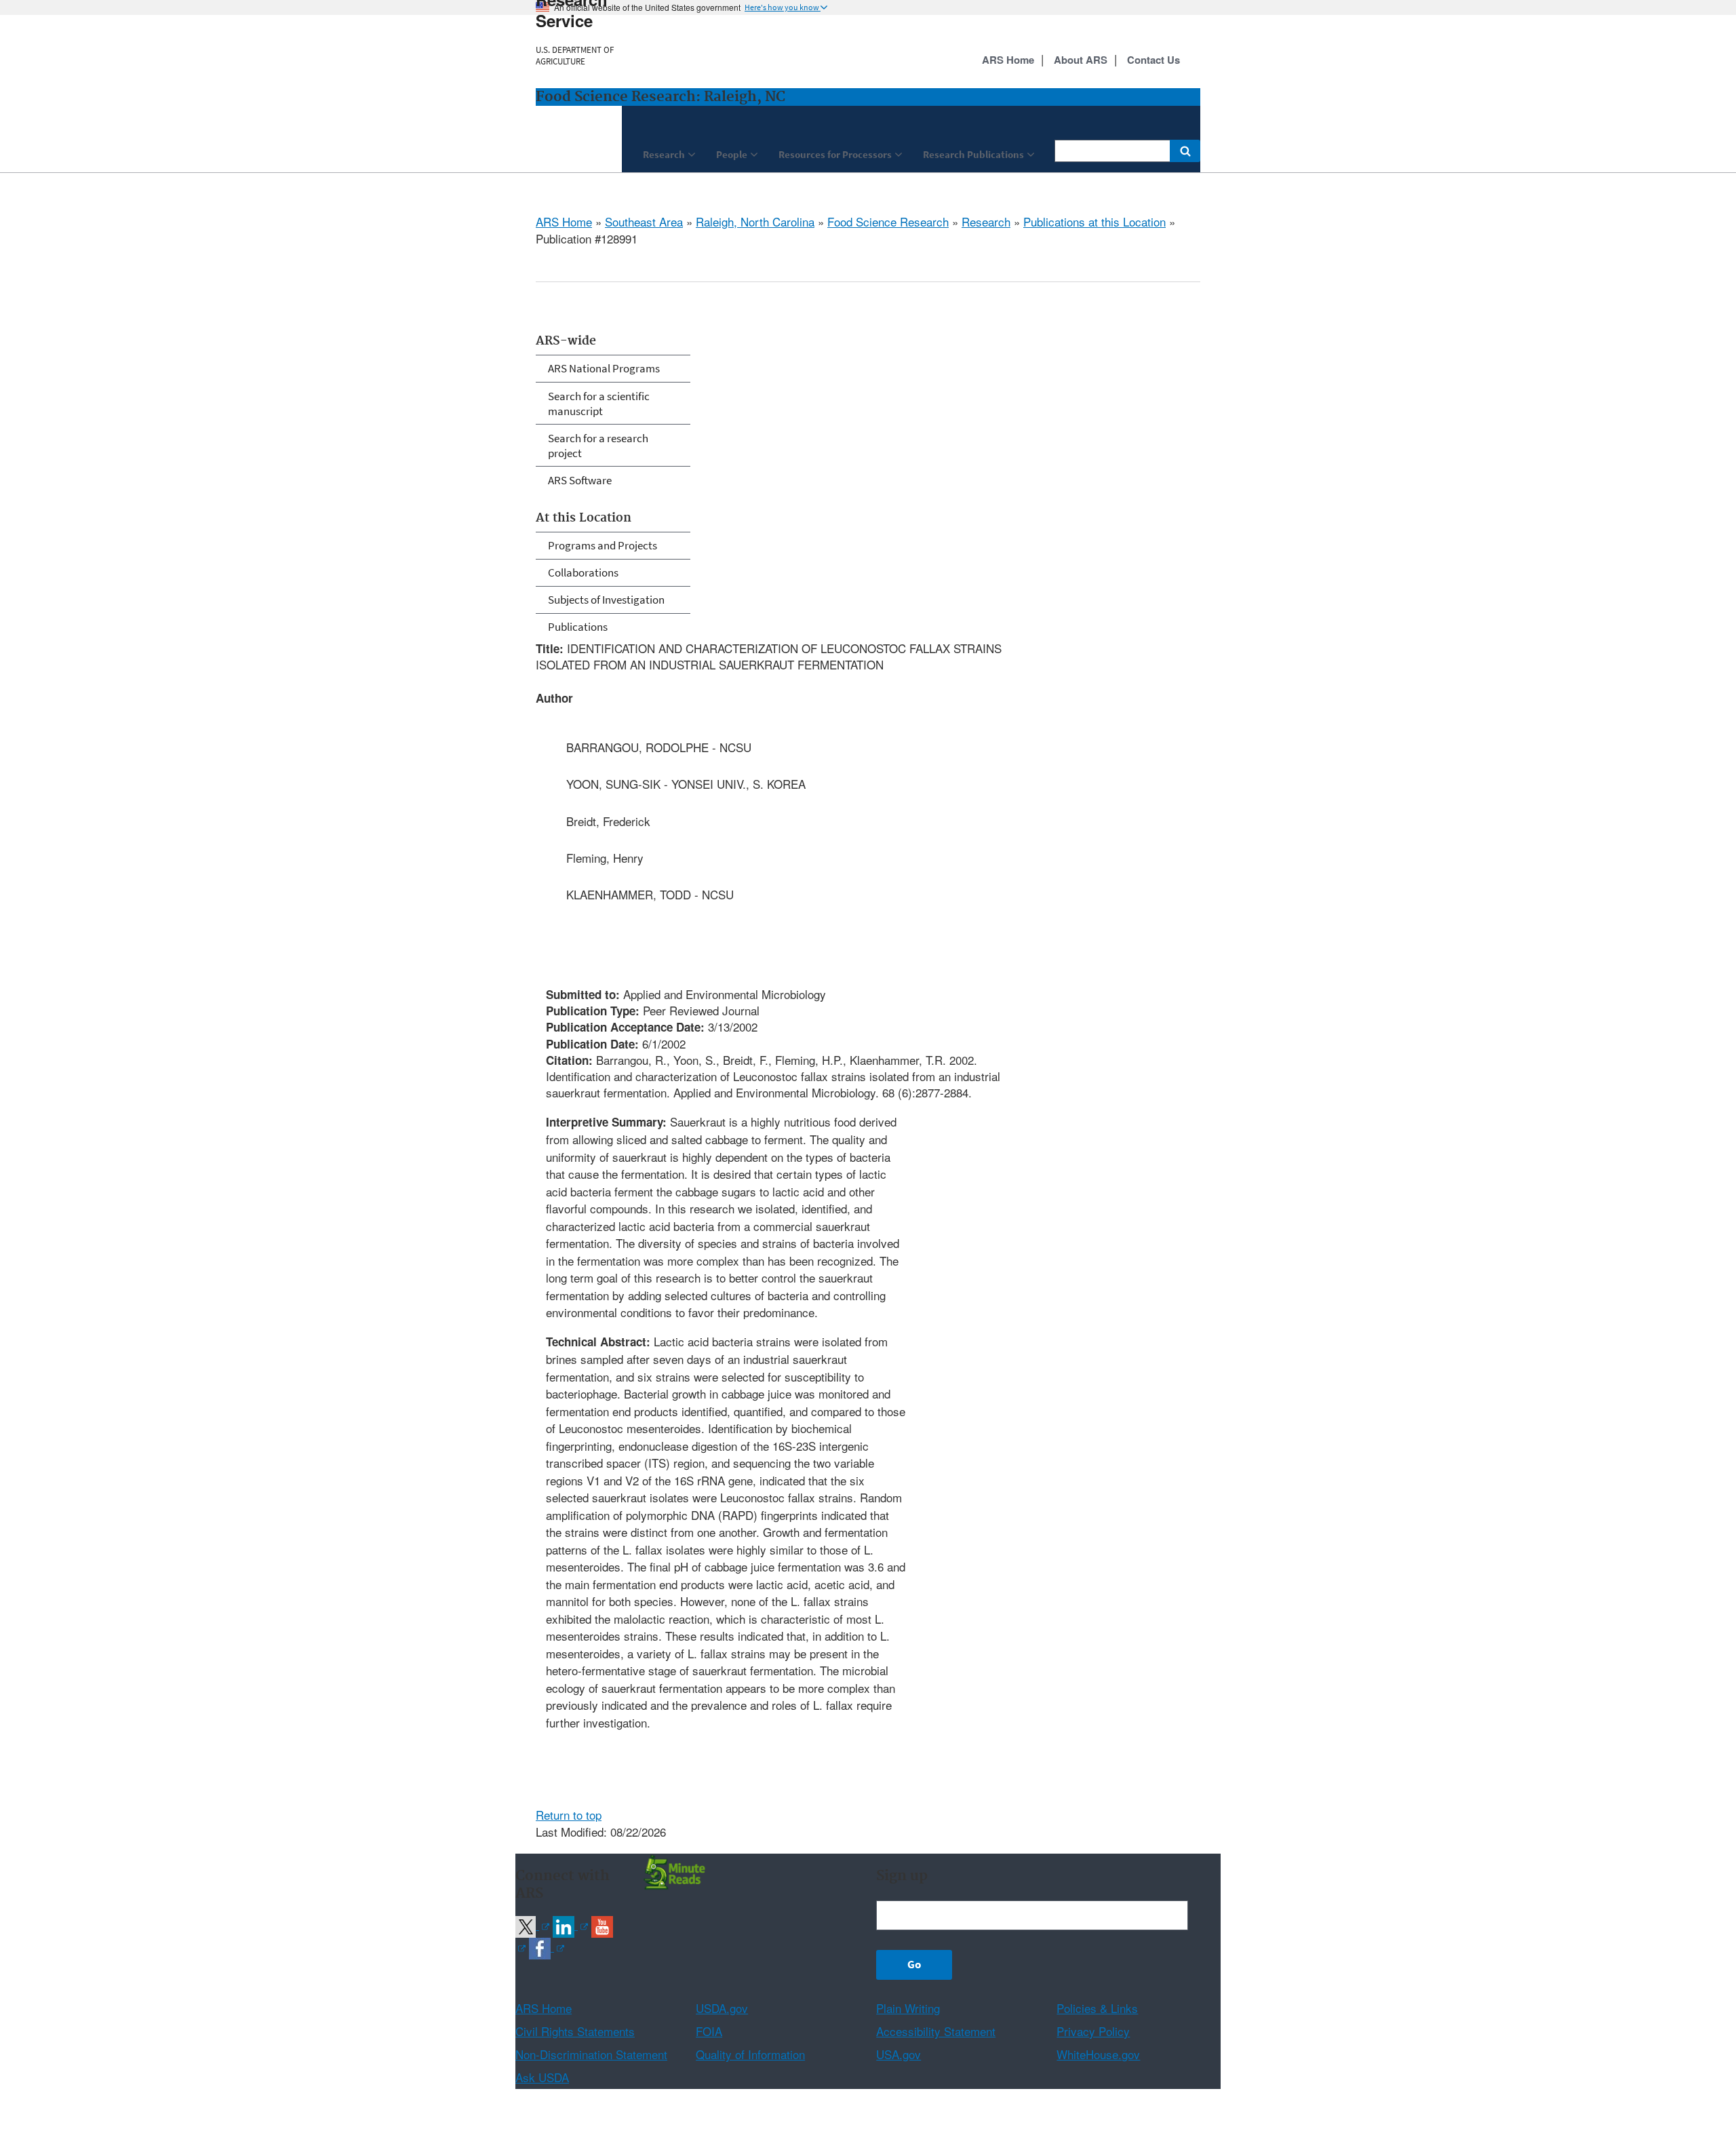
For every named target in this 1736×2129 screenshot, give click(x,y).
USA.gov (899, 2054)
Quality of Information (750, 2054)
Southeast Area (644, 221)
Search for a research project (598, 446)
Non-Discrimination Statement (591, 2054)
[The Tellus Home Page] (673, 1871)
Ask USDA (542, 2077)
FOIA (709, 2031)
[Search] (1185, 151)
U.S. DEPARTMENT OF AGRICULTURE (575, 56)
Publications (578, 627)
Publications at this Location (1094, 221)
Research (986, 221)
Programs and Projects (603, 545)
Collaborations (583, 572)
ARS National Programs (604, 368)
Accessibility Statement (936, 2031)
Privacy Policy (1093, 2031)
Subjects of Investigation (606, 600)
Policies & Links (1097, 2008)
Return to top (569, 1815)
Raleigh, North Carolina (755, 221)
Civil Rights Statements (575, 2031)
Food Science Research (888, 221)
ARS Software (580, 480)
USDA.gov (722, 2008)
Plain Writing (908, 2008)
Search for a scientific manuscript (599, 404)
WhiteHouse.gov (1098, 2054)
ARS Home (564, 221)
